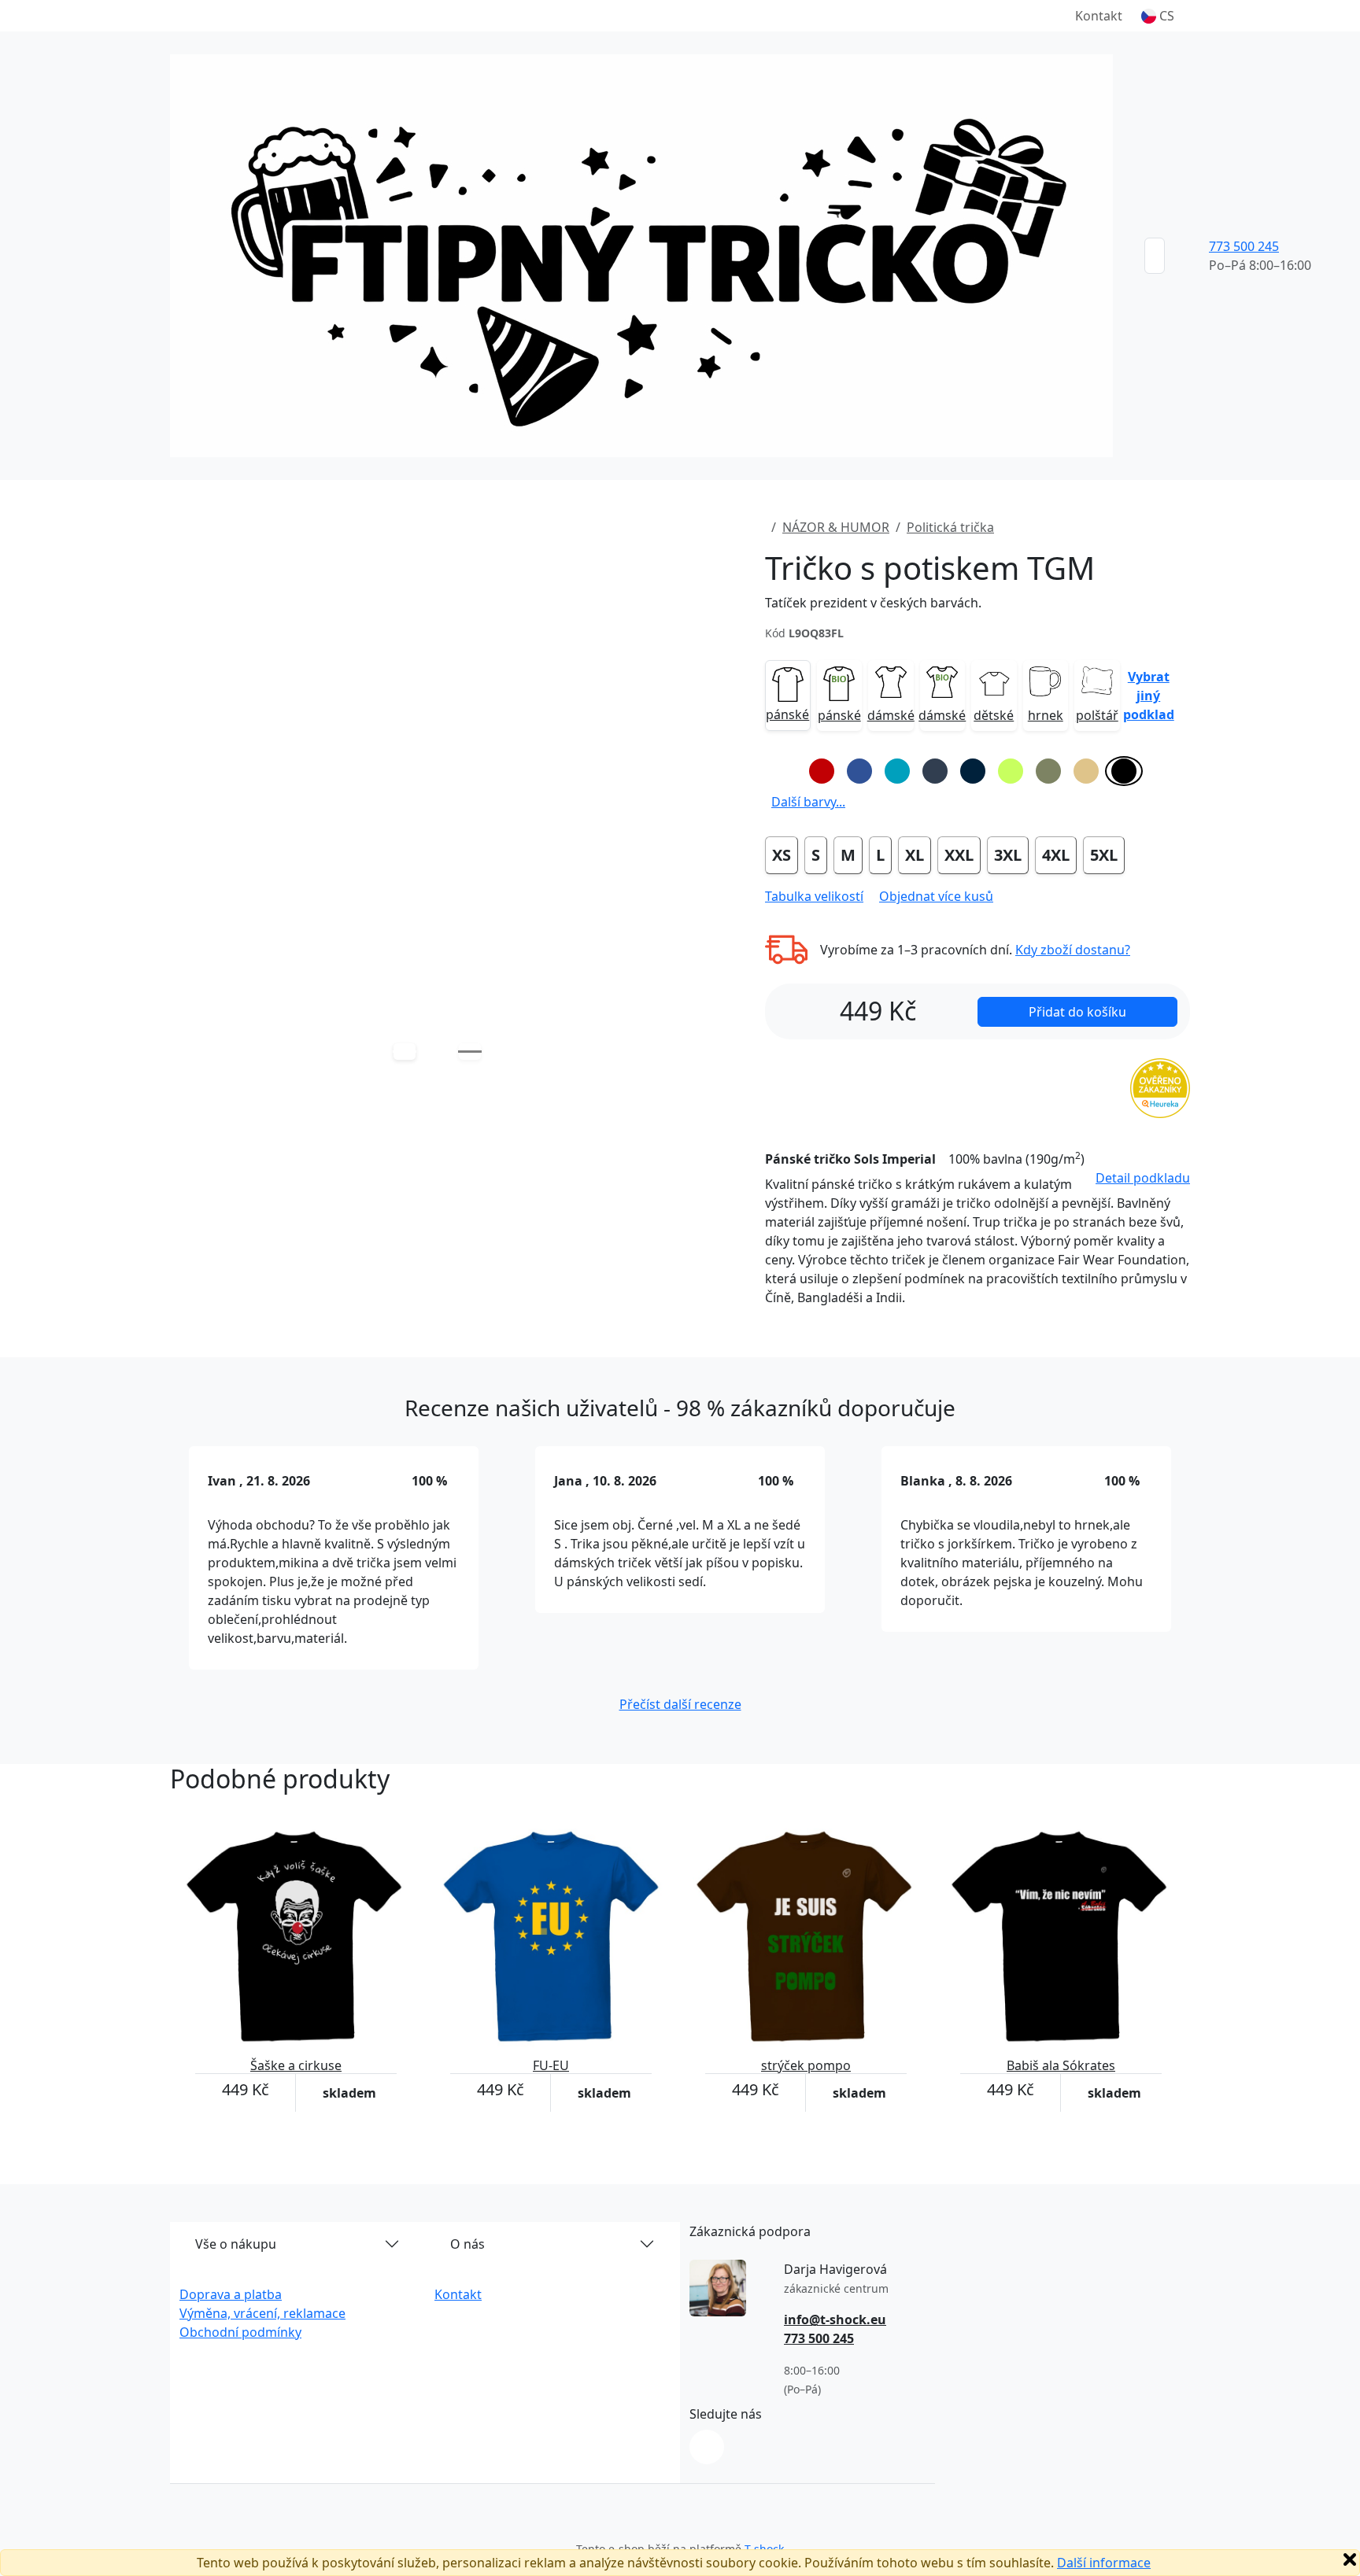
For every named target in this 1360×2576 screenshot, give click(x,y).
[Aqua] (897, 771)
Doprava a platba (231, 2294)
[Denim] (935, 771)
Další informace (1104, 2563)
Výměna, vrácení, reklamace (262, 2313)
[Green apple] (1011, 771)
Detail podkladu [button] (1143, 1178)
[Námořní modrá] (973, 771)
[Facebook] (707, 2447)
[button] (1158, 16)
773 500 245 (1244, 246)
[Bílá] (784, 771)
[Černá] (1124, 771)
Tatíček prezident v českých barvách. (873, 603)
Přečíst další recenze (680, 1704)
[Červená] (822, 771)
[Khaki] (1048, 771)
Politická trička (950, 527)
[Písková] (1086, 771)
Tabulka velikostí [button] (814, 896)
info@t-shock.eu (835, 2320)
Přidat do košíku (1077, 1012)
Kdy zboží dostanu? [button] (1073, 950)
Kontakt (1099, 16)
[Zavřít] (1350, 2559)
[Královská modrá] (859, 771)
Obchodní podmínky (240, 2332)
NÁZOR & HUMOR (836, 527)
